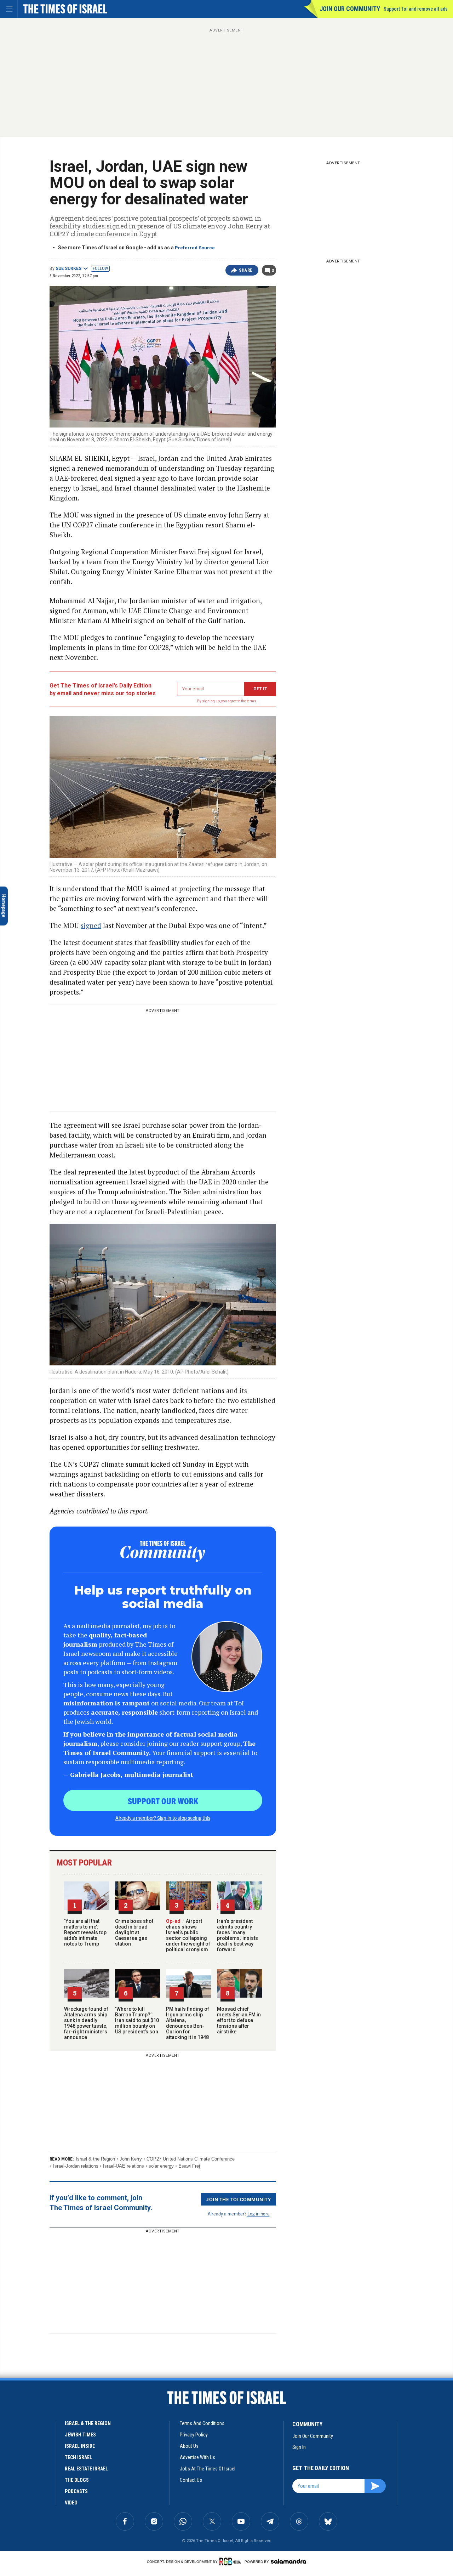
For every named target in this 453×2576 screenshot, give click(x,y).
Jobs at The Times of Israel (208, 2469)
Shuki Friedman (21, 2491)
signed (91, 925)
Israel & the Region (95, 2159)
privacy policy (194, 2435)
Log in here (259, 2213)
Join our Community (350, 9)
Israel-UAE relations (124, 2166)
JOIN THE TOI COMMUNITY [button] (239, 2199)
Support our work (163, 1801)
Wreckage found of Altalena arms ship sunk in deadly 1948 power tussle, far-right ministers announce (86, 2023)
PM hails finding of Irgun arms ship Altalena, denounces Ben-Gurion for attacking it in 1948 (188, 2023)
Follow (100, 268)
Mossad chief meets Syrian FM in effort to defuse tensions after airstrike (239, 2020)
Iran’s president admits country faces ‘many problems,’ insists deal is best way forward (237, 1935)
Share (246, 270)
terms (251, 701)
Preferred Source (195, 248)
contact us (191, 2480)
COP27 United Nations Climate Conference (191, 2159)
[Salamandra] (288, 2561)
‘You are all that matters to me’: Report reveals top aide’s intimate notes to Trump (85, 1932)
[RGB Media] (231, 2561)
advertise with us (197, 2457)
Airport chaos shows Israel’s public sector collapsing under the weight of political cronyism (188, 1935)
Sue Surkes (68, 268)
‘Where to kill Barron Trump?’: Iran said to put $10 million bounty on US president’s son (137, 2020)
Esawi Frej (189, 2166)
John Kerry (131, 2159)
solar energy (161, 2166)
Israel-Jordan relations (76, 2166)
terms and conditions (202, 2423)
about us (189, 2446)
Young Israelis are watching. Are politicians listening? (50, 2407)
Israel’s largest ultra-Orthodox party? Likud (46, 2504)
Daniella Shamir (21, 2394)
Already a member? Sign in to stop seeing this (163, 1818)
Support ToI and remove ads (416, 9)
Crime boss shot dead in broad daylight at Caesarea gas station (134, 1932)
